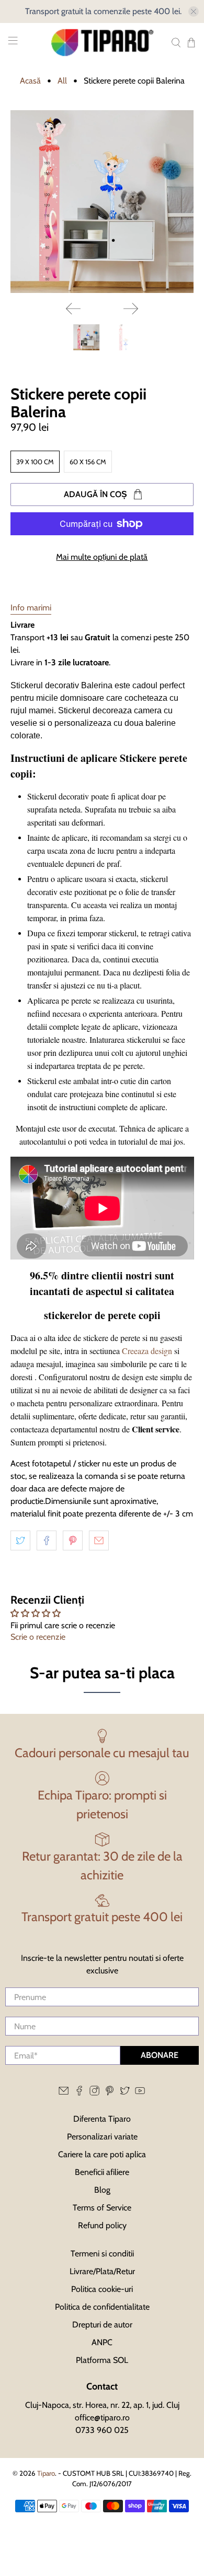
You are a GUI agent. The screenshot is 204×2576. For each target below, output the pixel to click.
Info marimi (31, 608)
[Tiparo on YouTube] (140, 2093)
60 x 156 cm (88, 462)
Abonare (160, 2055)
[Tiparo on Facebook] (79, 2093)
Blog (102, 2190)
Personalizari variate (102, 2137)
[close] (194, 11)
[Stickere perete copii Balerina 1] (102, 202)
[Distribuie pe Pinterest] (73, 1540)
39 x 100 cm (35, 462)
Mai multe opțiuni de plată (102, 557)
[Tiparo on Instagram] (94, 2093)
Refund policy (102, 2225)
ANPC (102, 2342)
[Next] (131, 309)
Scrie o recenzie (38, 1637)
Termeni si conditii (102, 2254)
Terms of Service (102, 2208)
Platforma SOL (102, 2360)
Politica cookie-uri (102, 2289)
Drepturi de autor (102, 2325)
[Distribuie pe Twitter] (20, 1540)
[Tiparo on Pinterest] (110, 2093)
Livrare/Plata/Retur (102, 2271)
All (62, 81)
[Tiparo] (102, 43)
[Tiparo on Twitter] (125, 2093)
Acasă (30, 81)
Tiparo (46, 2473)
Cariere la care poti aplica (102, 2154)
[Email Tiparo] (64, 2093)
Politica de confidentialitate (102, 2307)
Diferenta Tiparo (102, 2119)
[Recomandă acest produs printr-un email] (99, 1540)
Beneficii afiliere (102, 2172)
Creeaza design (147, 1351)
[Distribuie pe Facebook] (47, 1540)
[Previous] (73, 309)
